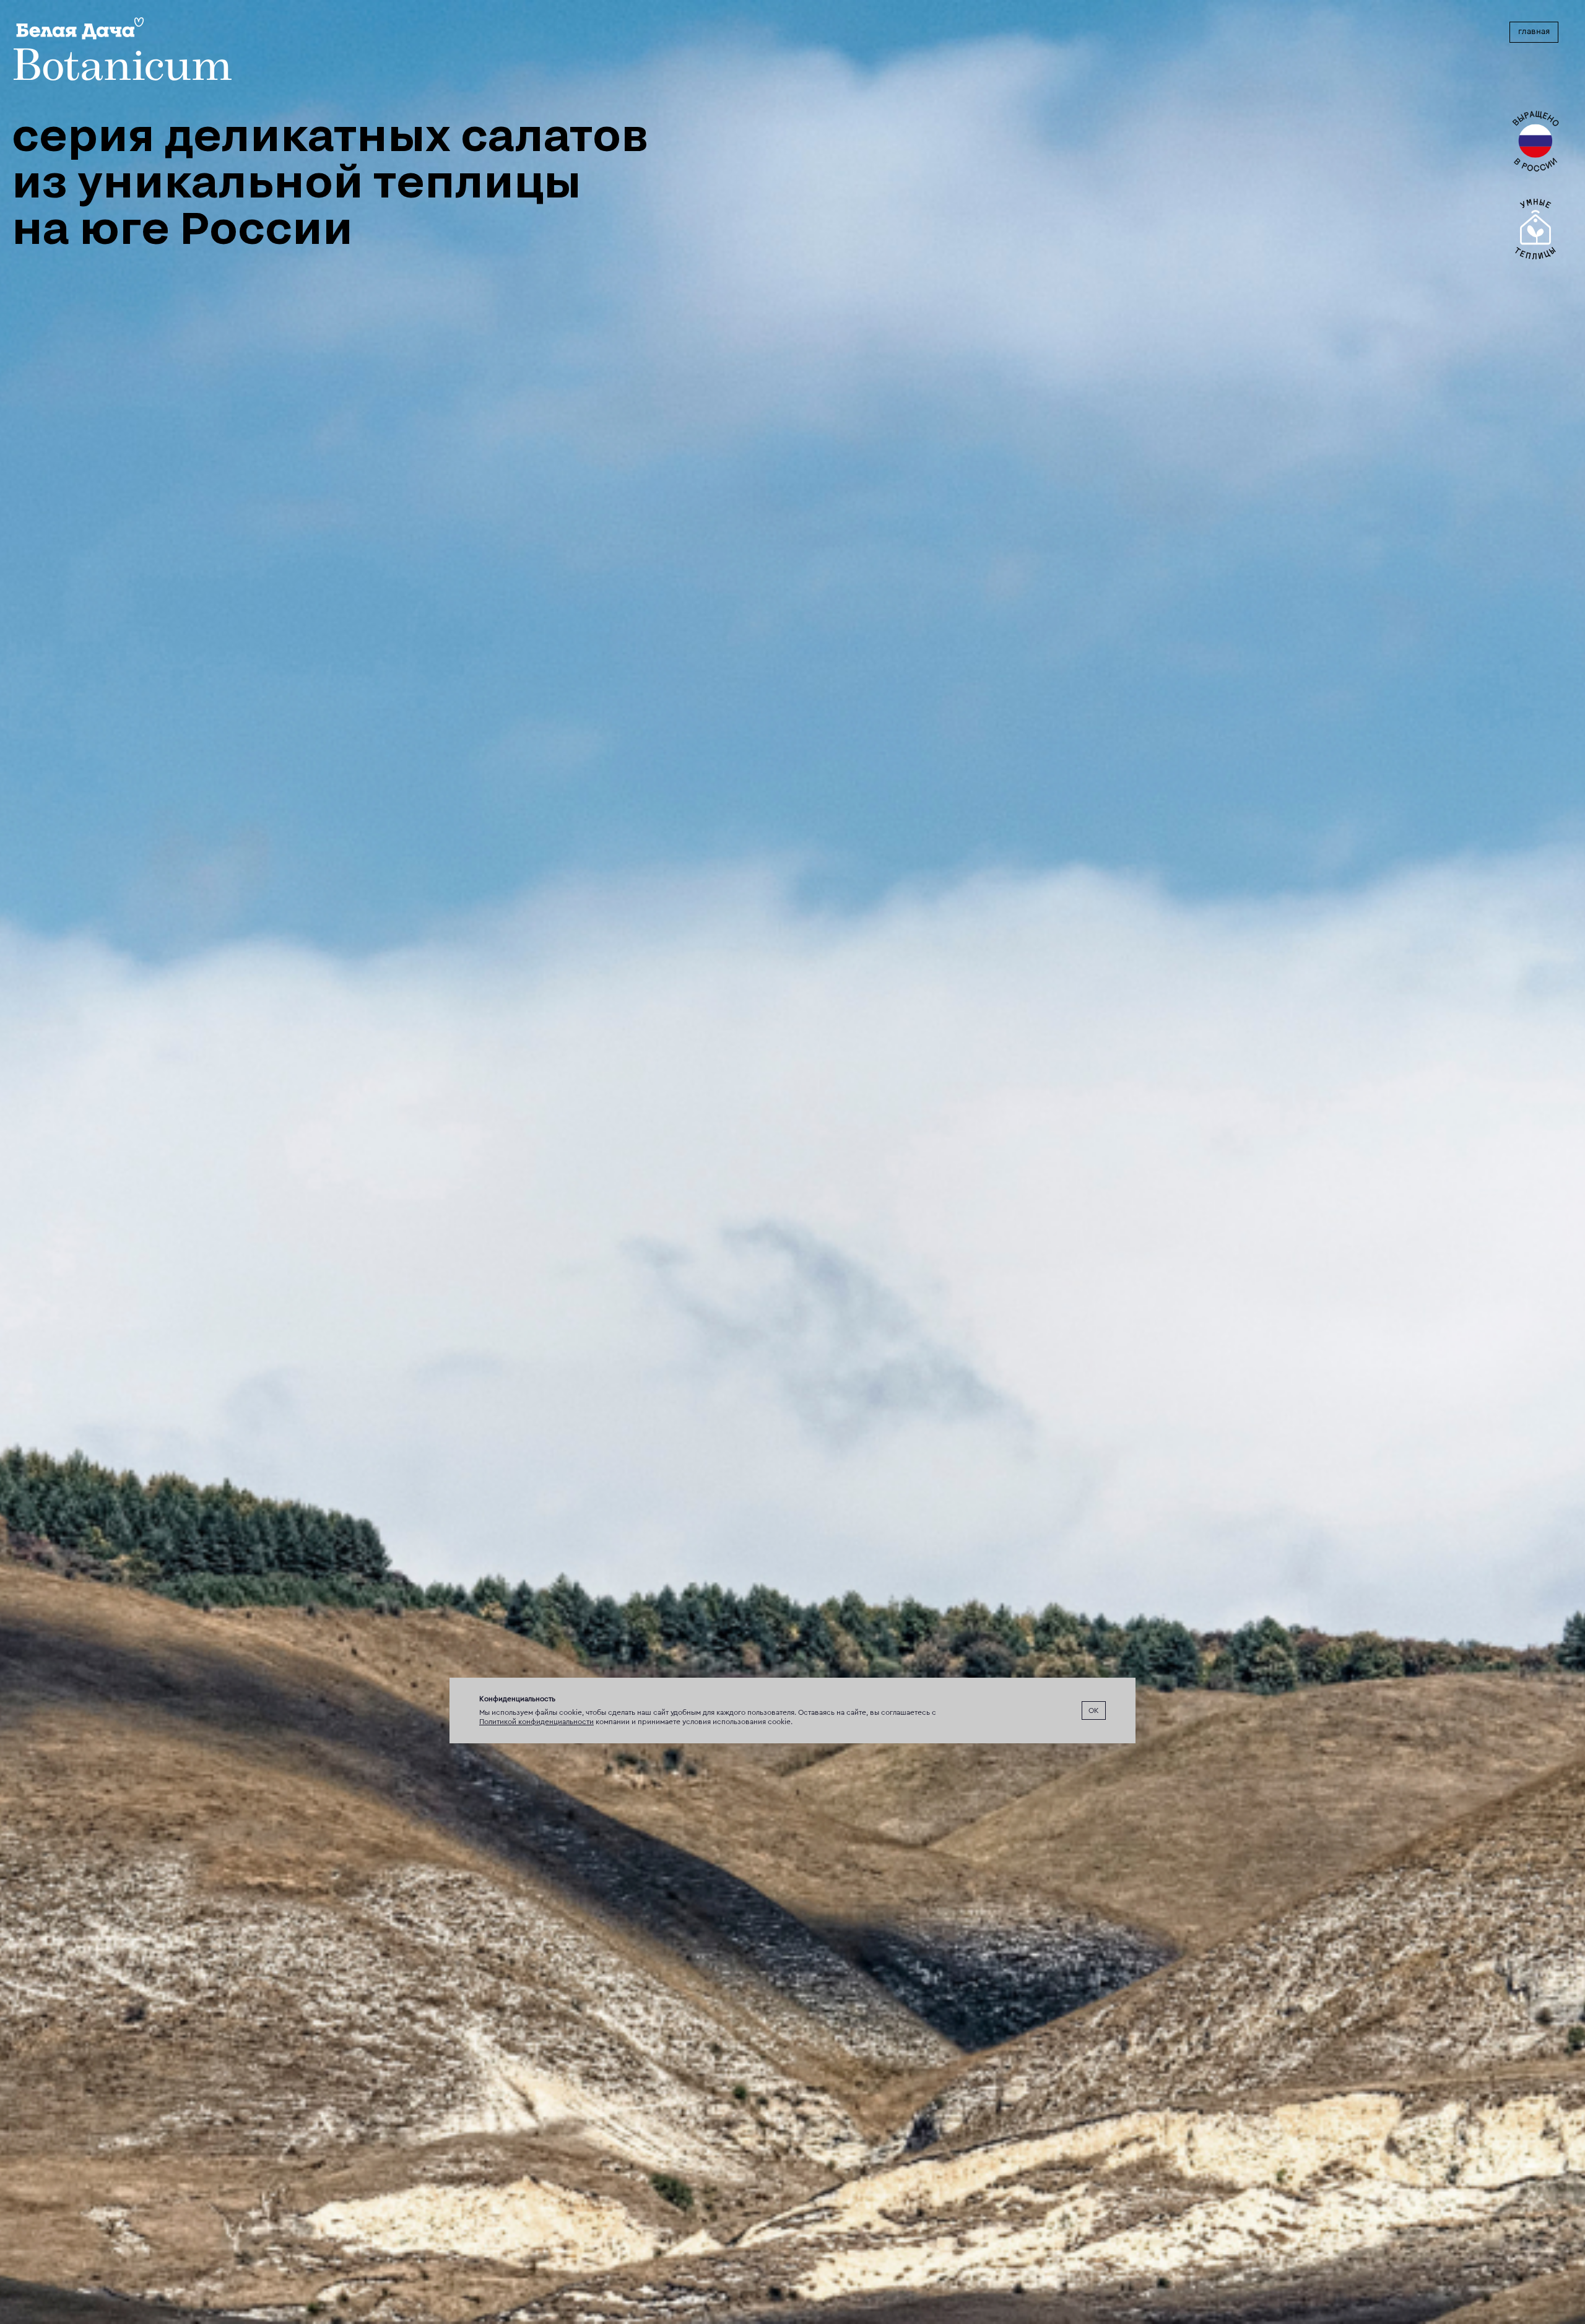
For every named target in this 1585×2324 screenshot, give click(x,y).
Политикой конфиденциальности (536, 1722)
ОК (1094, 1710)
